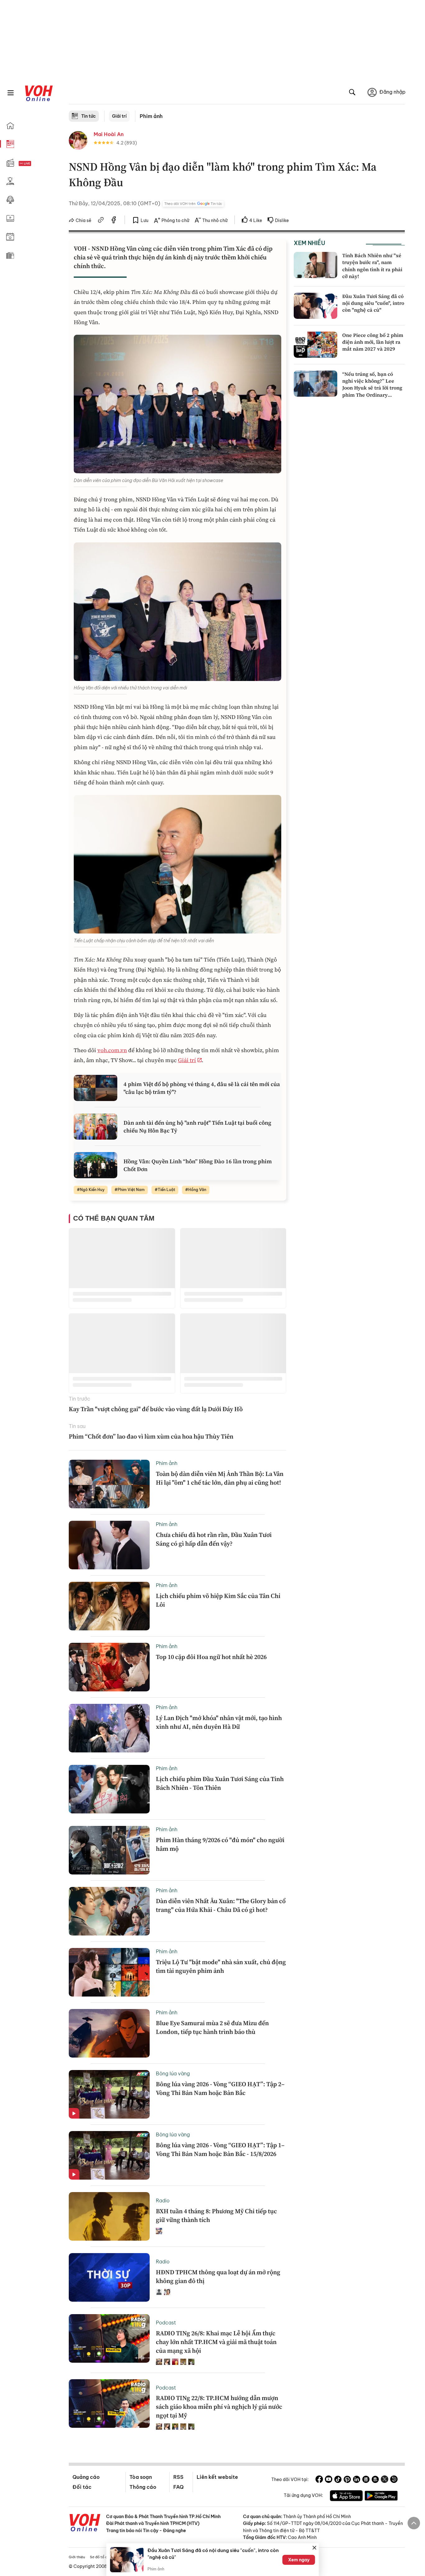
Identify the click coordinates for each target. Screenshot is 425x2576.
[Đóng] (315, 2548)
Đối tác (82, 2487)
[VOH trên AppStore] (346, 2497)
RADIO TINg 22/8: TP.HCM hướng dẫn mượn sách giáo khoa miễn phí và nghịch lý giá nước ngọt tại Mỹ (219, 2407)
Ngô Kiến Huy (92, 1190)
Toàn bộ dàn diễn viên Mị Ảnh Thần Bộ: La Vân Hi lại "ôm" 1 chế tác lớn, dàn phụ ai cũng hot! (220, 1478)
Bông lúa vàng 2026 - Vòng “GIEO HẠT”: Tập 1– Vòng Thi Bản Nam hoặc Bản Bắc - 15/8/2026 (220, 2149)
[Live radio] (36, 164)
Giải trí (119, 116)
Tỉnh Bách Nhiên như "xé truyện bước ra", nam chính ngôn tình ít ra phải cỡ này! (372, 266)
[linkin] (357, 2480)
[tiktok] (338, 2480)
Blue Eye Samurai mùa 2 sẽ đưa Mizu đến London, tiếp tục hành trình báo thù (212, 2027)
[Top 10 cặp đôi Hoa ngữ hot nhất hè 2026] (109, 1667)
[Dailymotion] (394, 2480)
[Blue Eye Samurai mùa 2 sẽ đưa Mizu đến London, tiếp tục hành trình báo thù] (109, 2033)
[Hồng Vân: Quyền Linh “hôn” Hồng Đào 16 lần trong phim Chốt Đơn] (96, 1165)
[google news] (366, 2480)
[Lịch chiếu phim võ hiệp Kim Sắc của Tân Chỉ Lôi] (109, 1606)
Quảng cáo (86, 2477)
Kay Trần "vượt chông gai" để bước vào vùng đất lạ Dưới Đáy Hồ (156, 1409)
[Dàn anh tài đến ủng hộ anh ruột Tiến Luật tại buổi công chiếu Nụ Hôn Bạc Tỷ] (96, 1127)
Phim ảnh (151, 116)
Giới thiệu (77, 2557)
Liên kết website (217, 2477)
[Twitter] (385, 2480)
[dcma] (375, 2480)
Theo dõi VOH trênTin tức (193, 204)
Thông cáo (143, 2487)
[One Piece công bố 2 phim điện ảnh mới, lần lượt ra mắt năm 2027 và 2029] (315, 345)
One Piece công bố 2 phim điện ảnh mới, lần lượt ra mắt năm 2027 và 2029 (373, 342)
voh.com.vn (112, 1050)
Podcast (166, 2323)
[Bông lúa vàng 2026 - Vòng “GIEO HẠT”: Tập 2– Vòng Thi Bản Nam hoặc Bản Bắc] (109, 2094)
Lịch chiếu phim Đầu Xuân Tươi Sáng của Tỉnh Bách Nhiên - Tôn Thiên (220, 1783)
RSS (178, 2477)
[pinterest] (347, 2480)
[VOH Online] (85, 2523)
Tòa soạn (141, 2477)
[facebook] (114, 221)
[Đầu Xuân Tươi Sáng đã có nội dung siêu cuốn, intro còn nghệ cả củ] (315, 306)
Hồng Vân (197, 1190)
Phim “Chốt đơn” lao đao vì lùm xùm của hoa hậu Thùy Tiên (151, 1436)
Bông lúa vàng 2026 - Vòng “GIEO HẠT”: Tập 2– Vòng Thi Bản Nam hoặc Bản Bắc (220, 2088)
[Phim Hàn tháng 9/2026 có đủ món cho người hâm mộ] (109, 1850)
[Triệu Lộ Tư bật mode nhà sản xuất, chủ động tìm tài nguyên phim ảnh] (109, 1972)
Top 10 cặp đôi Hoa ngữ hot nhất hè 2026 (211, 1657)
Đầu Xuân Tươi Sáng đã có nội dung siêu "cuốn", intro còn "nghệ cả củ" (373, 303)
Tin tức (89, 116)
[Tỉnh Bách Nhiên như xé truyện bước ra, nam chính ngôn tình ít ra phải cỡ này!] (315, 265)
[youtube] (329, 2480)
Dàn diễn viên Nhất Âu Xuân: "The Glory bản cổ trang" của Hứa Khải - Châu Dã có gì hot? (221, 1905)
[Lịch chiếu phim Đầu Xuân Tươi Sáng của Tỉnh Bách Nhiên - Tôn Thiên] (109, 1789)
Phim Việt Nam (131, 1190)
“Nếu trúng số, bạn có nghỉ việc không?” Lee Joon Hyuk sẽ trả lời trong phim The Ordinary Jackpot (372, 388)
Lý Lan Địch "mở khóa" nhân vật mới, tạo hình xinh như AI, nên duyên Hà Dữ (219, 1722)
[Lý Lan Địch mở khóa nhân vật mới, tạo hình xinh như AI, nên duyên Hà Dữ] (109, 1728)
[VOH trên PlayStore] (381, 2497)
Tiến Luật (166, 1190)
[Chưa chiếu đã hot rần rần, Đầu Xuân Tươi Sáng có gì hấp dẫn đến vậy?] (109, 1545)
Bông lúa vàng (173, 2073)
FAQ (178, 2487)
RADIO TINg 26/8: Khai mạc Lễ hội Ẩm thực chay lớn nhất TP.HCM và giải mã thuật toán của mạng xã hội (216, 2342)
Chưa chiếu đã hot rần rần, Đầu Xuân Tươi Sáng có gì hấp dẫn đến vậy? (214, 1539)
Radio (163, 2200)
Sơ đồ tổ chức (102, 2557)
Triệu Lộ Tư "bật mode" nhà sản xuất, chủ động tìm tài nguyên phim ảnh (221, 1966)
